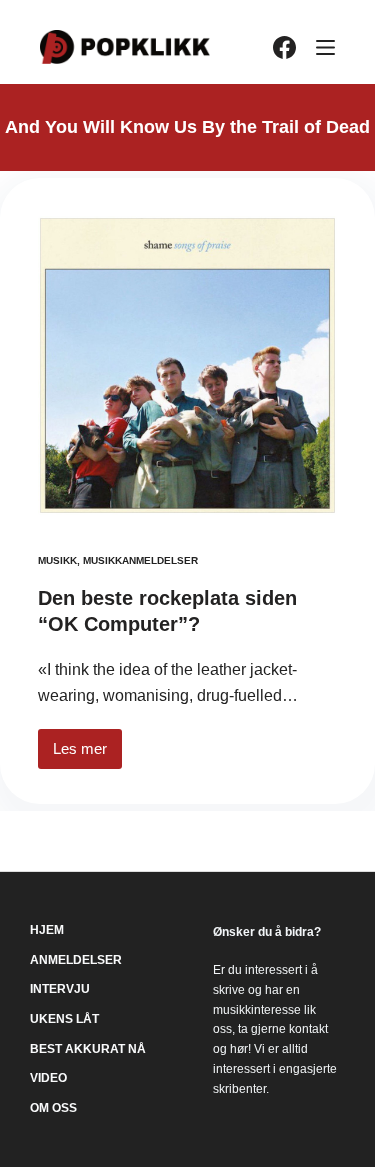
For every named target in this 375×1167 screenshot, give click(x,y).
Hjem (47, 930)
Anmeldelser (76, 960)
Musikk (57, 560)
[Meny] (325, 47)
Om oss (53, 1108)
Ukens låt (64, 1019)
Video (48, 1078)
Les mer (87, 754)
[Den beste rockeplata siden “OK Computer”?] (187, 365)
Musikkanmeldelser (140, 560)
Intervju (60, 989)
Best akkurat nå (88, 1049)
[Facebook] (284, 47)
